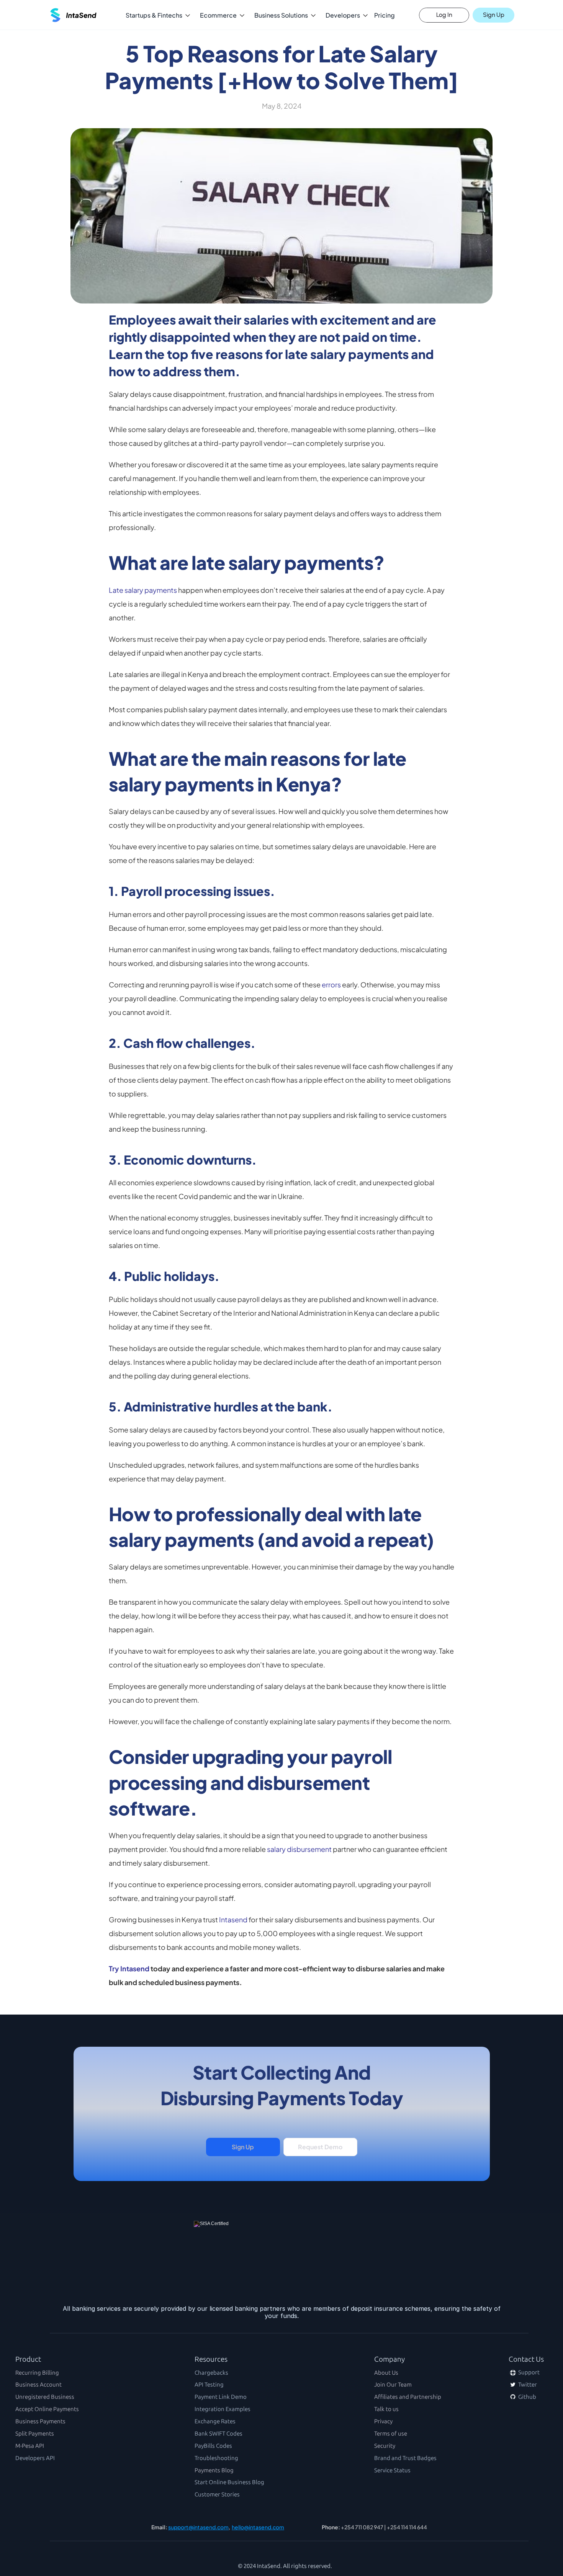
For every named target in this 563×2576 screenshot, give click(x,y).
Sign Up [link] (243, 2147)
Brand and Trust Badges (405, 2458)
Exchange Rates (215, 2421)
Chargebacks (211, 2373)
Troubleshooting (216, 2458)
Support (528, 2372)
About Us (386, 2373)
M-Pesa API (30, 2446)
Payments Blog (214, 2470)
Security (385, 2446)
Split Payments (35, 2434)
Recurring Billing (37, 2373)
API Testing (209, 2385)
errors (331, 985)
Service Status (392, 2470)
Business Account (38, 2385)
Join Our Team (393, 2385)
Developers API (35, 2458)
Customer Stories (217, 2494)
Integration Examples (223, 2409)
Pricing (385, 15)
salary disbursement (299, 1849)
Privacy (383, 2421)
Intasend (233, 1919)
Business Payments (40, 2421)
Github (527, 2397)
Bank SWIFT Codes (218, 2434)
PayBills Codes (213, 2446)
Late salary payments (143, 590)
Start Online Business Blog (229, 2482)
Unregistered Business (45, 2397)
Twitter (527, 2385)
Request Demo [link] (320, 2147)
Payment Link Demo (221, 2397)
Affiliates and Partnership (408, 2397)
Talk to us (386, 2409)
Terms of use (391, 2434)
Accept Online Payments (47, 2409)
